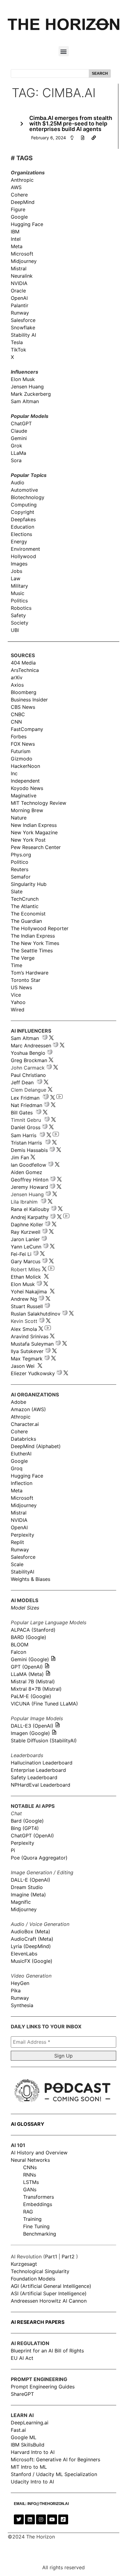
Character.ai (25, 1424)
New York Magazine (34, 832)
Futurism (21, 751)
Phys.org (21, 855)
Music (18, 593)
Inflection (22, 1483)
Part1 (51, 2256)
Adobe (18, 1402)
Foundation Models (33, 2279)
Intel (16, 239)
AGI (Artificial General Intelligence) (51, 2286)
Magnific (21, 1902)
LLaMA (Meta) (27, 1674)
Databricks (23, 1439)
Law (16, 578)
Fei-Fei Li (21, 1254)
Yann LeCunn (26, 1247)
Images (19, 564)
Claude (19, 431)
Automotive (24, 490)
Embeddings (38, 2204)
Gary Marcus (26, 1261)
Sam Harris (24, 1135)
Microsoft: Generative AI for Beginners (55, 2459)
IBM (15, 232)
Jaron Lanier (25, 1239)
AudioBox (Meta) (31, 1931)
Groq (17, 1468)
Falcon (19, 1652)
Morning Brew (27, 810)
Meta (17, 246)
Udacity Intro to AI (32, 2482)
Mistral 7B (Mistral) (33, 1681)
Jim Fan (20, 1157)
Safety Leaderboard (34, 1777)
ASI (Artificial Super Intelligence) (49, 2293)
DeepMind (23, 202)
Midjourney (24, 261)
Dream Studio (27, 1887)
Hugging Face (27, 224)
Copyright (23, 512)
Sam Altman (25, 401)
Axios (17, 685)
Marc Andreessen (31, 1046)
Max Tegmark (27, 1359)
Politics (19, 601)
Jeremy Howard (29, 1187)
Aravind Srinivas (30, 1336)
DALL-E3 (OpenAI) (32, 1726)
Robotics (21, 608)
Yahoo (18, 1002)
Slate (17, 891)
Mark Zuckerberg (31, 394)
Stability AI (23, 335)
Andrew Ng (24, 1299)
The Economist (28, 914)
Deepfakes (23, 519)
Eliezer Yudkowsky (33, 1373)
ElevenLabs (24, 1954)
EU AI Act (22, 2358)
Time (16, 965)
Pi (13, 1850)
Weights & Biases (31, 1579)
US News (21, 987)
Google (19, 217)
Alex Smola (24, 1329)
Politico (20, 862)
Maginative (24, 796)
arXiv (17, 677)
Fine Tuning (36, 2226)
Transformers (39, 2197)
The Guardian (26, 921)
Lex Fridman (25, 1098)
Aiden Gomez (27, 1172)
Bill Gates (22, 1113)
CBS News (23, 707)
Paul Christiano (28, 1075)
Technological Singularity (40, 2271)
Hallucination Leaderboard (42, 1763)
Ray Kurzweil (26, 1232)
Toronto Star (26, 980)
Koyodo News (27, 788)
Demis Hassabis (29, 1150)
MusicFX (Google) (32, 1961)
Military (19, 586)
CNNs (30, 2167)
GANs (30, 2189)
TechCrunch (25, 899)
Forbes (19, 736)
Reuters (20, 869)
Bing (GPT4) (25, 1828)
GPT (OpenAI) (27, 1667)
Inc (14, 773)
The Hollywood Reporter (40, 928)
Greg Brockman (29, 1060)
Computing (24, 505)
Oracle (18, 291)
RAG (28, 2212)
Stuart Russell (27, 1306)
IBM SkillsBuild (28, 2445)
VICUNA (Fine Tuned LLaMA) (44, 1704)
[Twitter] (19, 2519)
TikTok (18, 350)
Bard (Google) (27, 1821)
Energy (19, 542)
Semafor (21, 877)
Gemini (19, 438)
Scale (17, 1564)
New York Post (28, 840)
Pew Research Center (36, 847)
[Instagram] (41, 2519)
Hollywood (23, 556)
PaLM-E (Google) (31, 1696)
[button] (64, 51)
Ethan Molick (27, 1277)
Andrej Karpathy (30, 1217)
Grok (16, 446)
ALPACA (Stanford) (33, 1630)
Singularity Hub (29, 884)
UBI (15, 630)
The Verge (23, 958)
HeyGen (20, 1983)
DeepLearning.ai (30, 2423)
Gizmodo (22, 759)
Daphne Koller (27, 1224)
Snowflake (23, 327)
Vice (16, 995)
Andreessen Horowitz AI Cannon (49, 2301)
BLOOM (20, 1645)
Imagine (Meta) (28, 1895)
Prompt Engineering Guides (43, 2387)
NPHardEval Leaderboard (41, 1785)
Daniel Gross (26, 1127)
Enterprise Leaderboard (38, 1770)
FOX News (23, 744)
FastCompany (27, 729)
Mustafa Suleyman (32, 1344)
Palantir (20, 305)
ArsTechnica (25, 670)
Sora (16, 460)
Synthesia (22, 2005)
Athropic (21, 1417)
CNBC (18, 714)
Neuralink (22, 276)
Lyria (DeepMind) (31, 1946)
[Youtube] (52, 2519)
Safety (18, 615)
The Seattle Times (32, 951)
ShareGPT (22, 2394)
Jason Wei (23, 1366)
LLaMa (18, 453)
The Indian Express (33, 936)
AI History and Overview (39, 2153)
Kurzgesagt (24, 2264)
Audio (18, 482)
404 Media (23, 663)
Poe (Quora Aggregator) (39, 1858)
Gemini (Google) (30, 1659)
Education (23, 527)
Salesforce (23, 320)
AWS (16, 187)
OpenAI (19, 298)
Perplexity (23, 1535)
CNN (16, 722)
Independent (25, 781)
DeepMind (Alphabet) (36, 1446)
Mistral (19, 268)
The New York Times (35, 943)
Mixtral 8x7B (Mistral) (36, 1689)
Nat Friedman (27, 1105)
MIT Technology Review (39, 803)
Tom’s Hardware (30, 973)
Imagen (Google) (30, 1733)
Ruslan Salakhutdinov (36, 1314)
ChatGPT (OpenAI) (32, 1836)
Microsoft (22, 254)
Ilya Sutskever (27, 1351)
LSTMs (31, 2182)
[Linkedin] (30, 2519)
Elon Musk (23, 379)
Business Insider (29, 700)
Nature (19, 818)
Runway (20, 313)
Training (32, 2219)
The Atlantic (25, 906)
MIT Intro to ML (29, 2467)
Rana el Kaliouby (30, 1209)
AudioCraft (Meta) (32, 1939)
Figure (18, 209)
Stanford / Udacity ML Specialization (54, 2474)
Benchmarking (40, 2234)
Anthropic (22, 180)
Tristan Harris (26, 1143)
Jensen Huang (27, 387)
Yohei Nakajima (29, 1292)
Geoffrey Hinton (30, 1180)
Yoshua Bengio (28, 1053)
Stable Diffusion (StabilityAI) (44, 1740)
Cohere (19, 195)
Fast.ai (18, 2430)
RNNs (30, 2175)
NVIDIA (19, 283)
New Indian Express (34, 825)
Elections (21, 534)
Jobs (16, 571)
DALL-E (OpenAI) (31, 1880)
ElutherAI (21, 1454)
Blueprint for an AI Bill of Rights (47, 2351)
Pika (16, 1991)
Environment (25, 549)
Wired (18, 1010)
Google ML (24, 2437)
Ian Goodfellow (29, 1165)
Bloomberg (24, 692)
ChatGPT (21, 423)
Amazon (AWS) (28, 1409)
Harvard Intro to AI (33, 2452)
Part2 (68, 2256)
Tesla (17, 342)
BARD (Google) (29, 1637)
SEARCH (100, 73)
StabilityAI (23, 1572)
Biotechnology (28, 497)
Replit (17, 1542)
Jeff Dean (22, 1082)
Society (20, 623)
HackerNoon (25, 766)
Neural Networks (30, 2160)
